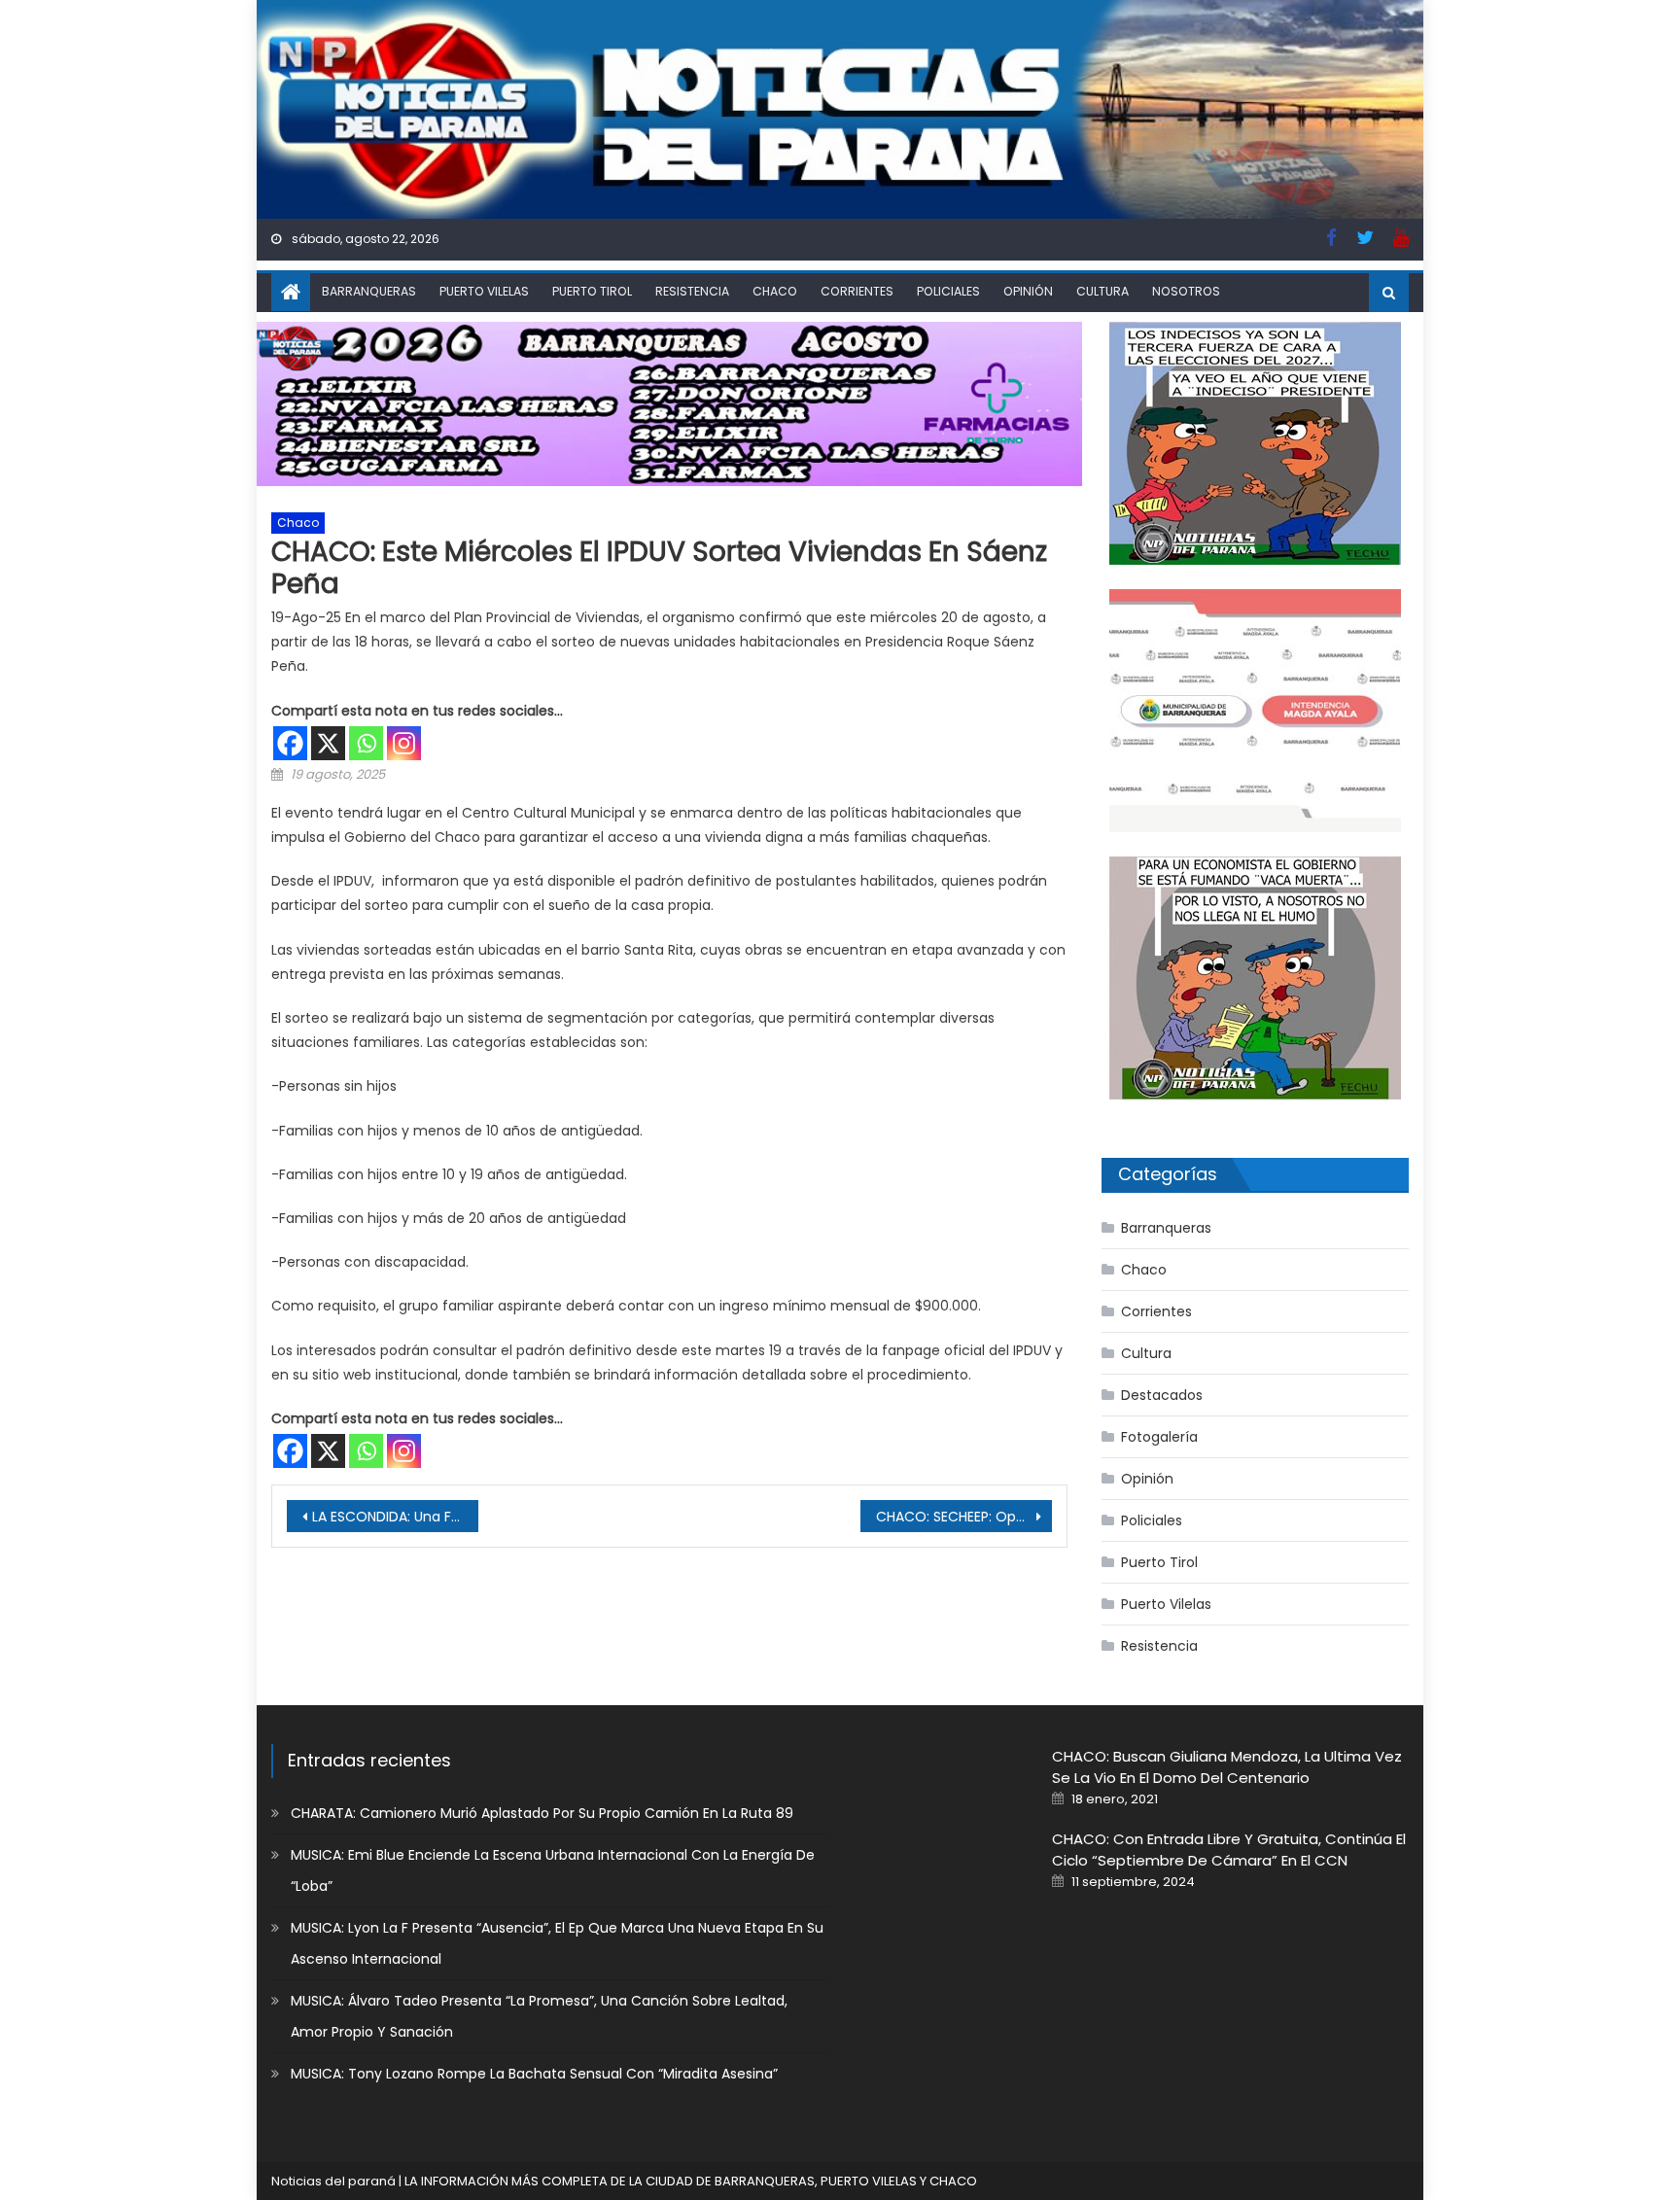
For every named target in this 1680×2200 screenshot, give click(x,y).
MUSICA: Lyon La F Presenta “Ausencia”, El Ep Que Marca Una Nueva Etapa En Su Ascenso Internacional (557, 1943)
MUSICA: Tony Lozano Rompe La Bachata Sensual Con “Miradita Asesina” (534, 2074)
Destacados (1162, 1395)
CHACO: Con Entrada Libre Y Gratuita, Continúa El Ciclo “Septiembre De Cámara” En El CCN (1229, 1850)
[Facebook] (290, 743)
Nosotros (1186, 291)
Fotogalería (1159, 1437)
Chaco (775, 291)
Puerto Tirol (592, 291)
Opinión (1028, 291)
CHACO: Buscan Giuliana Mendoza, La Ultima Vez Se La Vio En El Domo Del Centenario (1227, 1767)
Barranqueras (369, 291)
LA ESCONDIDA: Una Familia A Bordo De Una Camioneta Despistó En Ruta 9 (395, 1517)
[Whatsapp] (366, 743)
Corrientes (857, 291)
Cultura (1102, 291)
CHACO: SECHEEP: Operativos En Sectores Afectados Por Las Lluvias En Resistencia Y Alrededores (964, 1517)
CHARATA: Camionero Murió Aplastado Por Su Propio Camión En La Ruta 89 (542, 1813)
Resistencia (692, 291)
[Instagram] (404, 743)
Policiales (948, 291)
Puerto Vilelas (484, 291)
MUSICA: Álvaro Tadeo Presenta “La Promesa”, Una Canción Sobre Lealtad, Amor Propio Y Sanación (539, 2016)
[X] (328, 743)
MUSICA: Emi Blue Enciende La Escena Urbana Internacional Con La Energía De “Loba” (553, 1870)
